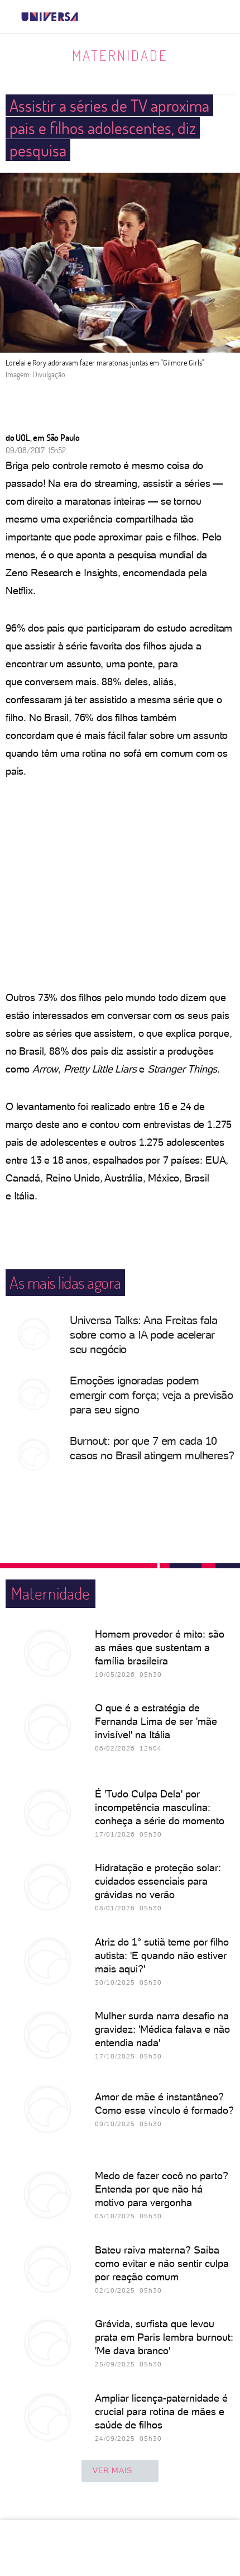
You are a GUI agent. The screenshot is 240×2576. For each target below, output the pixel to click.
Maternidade (120, 55)
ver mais (112, 2470)
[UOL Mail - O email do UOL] (172, 17)
